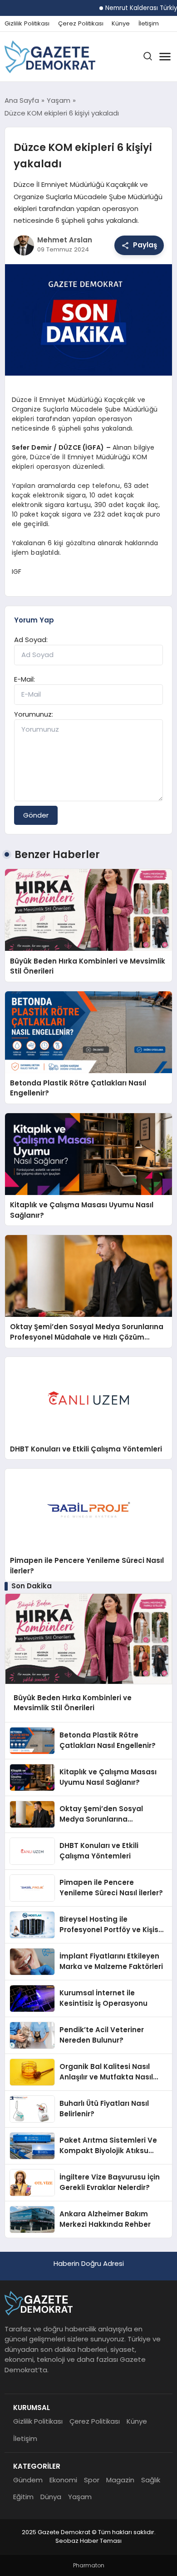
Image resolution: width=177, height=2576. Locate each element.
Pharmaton (89, 2565)
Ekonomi (63, 2480)
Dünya (51, 2497)
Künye (121, 24)
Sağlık (151, 2480)
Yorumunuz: (34, 714)
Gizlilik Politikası (27, 24)
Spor (92, 2480)
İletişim (149, 24)
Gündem (28, 2480)
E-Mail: (25, 679)
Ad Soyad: (31, 640)
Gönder (36, 815)
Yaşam (80, 2497)
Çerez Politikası (81, 24)
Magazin (120, 2480)
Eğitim (23, 2497)
